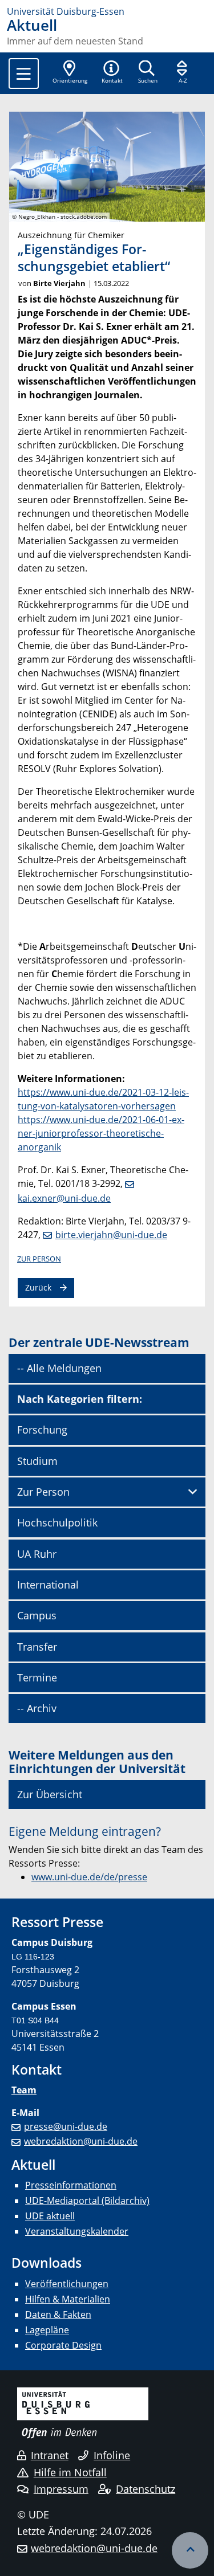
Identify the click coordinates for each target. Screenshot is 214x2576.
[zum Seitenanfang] (190, 2550)
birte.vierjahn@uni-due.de (111, 1235)
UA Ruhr (37, 1554)
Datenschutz (146, 2489)
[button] (112, 73)
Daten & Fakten (58, 2314)
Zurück (38, 1287)
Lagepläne (47, 2330)
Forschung (42, 1430)
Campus (37, 1615)
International (48, 1585)
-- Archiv (37, 1708)
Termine (37, 1677)
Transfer (37, 1647)
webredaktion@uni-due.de (81, 2141)
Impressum (61, 2489)
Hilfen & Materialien (68, 2299)
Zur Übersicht (50, 1794)
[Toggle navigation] (24, 74)
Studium (37, 1461)
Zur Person (39, 1259)
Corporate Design (63, 2345)
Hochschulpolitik (57, 1522)
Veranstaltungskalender (77, 2231)
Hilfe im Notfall (70, 2472)
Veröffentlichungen (67, 2284)
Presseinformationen (71, 2185)
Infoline (112, 2455)
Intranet (50, 2455)
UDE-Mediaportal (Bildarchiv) (87, 2201)
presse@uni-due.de (66, 2126)
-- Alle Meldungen (59, 1368)
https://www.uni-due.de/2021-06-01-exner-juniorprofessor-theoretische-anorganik (101, 1133)
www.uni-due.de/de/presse (89, 1877)
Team (24, 2090)
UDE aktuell (50, 2216)
